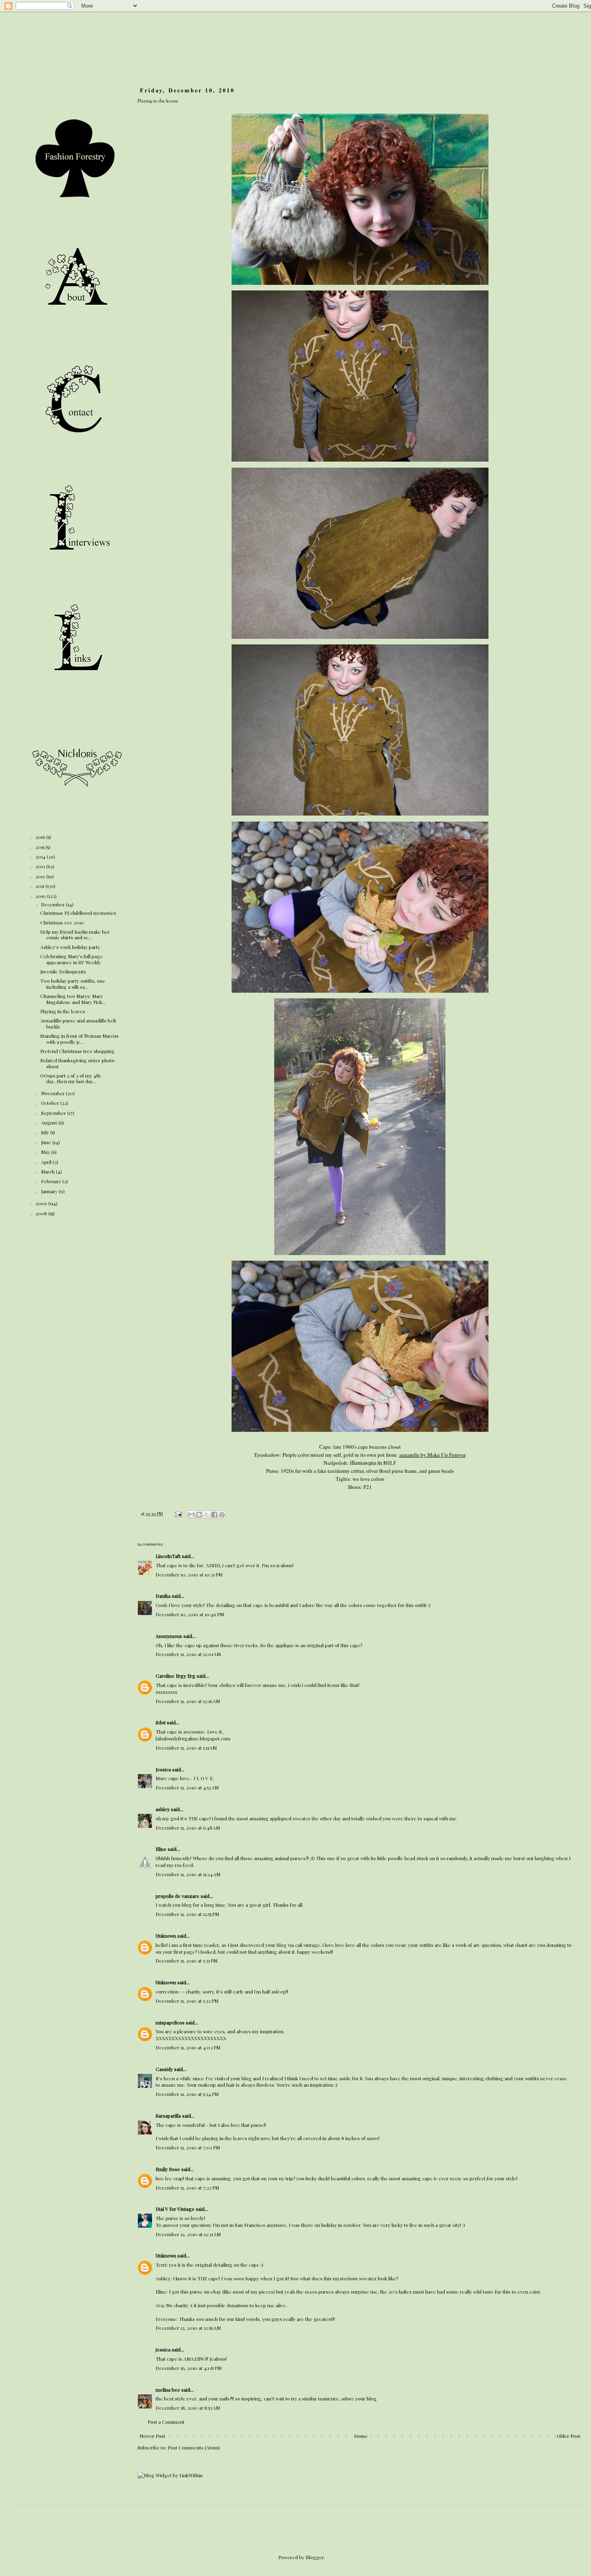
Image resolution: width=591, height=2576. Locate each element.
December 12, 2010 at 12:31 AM (188, 2234)
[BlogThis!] (199, 1515)
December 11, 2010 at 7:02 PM (188, 2147)
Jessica (163, 1769)
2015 (40, 847)
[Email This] (191, 1515)
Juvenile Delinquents (63, 971)
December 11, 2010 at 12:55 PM (187, 1914)
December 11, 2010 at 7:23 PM (187, 2188)
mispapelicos (170, 2022)
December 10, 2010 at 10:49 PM (190, 1614)
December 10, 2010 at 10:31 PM (189, 1574)
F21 (367, 1487)
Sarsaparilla (168, 2116)
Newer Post (152, 2436)
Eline (161, 1849)
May (46, 1152)
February (52, 1181)
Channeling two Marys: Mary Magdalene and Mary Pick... (73, 999)
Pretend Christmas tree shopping (77, 1051)
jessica (163, 2349)
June (47, 1142)
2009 (42, 1203)
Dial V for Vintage (175, 2209)
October (51, 1103)
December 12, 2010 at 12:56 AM (188, 2328)
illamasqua (363, 1463)
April (47, 1162)
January (50, 1191)
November (53, 1093)
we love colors (368, 1479)
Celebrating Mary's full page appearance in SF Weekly (72, 959)
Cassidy (164, 2069)
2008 (42, 1213)
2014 (41, 857)
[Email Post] (178, 1514)
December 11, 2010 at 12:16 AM (188, 1701)
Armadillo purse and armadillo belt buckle (78, 1023)
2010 (41, 896)
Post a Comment (166, 2422)
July (46, 1132)
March (48, 1171)
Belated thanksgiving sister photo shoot (77, 1063)
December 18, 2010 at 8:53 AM (188, 2408)
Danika (163, 1596)
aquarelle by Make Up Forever (432, 1455)
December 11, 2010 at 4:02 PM (188, 2047)
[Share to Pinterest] (222, 1515)
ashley (163, 1809)
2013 (41, 866)
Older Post (568, 2436)
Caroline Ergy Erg (175, 1676)
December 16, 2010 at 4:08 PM (189, 2368)
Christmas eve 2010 (62, 922)
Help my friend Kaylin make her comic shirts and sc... (75, 934)
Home (361, 2436)
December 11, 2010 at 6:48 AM (188, 1828)
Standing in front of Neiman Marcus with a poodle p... (79, 1039)
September (54, 1113)
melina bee (168, 2390)
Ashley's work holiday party (70, 947)
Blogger (315, 2557)
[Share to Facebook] (214, 1515)
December (53, 904)
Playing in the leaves (63, 1011)
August (50, 1122)
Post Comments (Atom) (194, 2447)
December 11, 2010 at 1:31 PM (187, 1961)
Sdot (161, 1722)
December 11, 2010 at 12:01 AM (188, 1654)
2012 (41, 876)
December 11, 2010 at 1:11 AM (186, 1748)
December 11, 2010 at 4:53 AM (187, 1787)
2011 (40, 886)
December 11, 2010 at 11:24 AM (188, 1874)
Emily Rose (168, 2169)
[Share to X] (207, 1515)
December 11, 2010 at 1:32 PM (187, 2001)
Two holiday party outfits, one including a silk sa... (73, 983)
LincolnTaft (168, 1556)
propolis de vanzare (178, 1896)
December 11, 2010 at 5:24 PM (187, 2094)
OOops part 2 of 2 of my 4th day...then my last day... (70, 1078)
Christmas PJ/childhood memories (78, 913)
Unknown (166, 1936)
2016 (41, 837)
